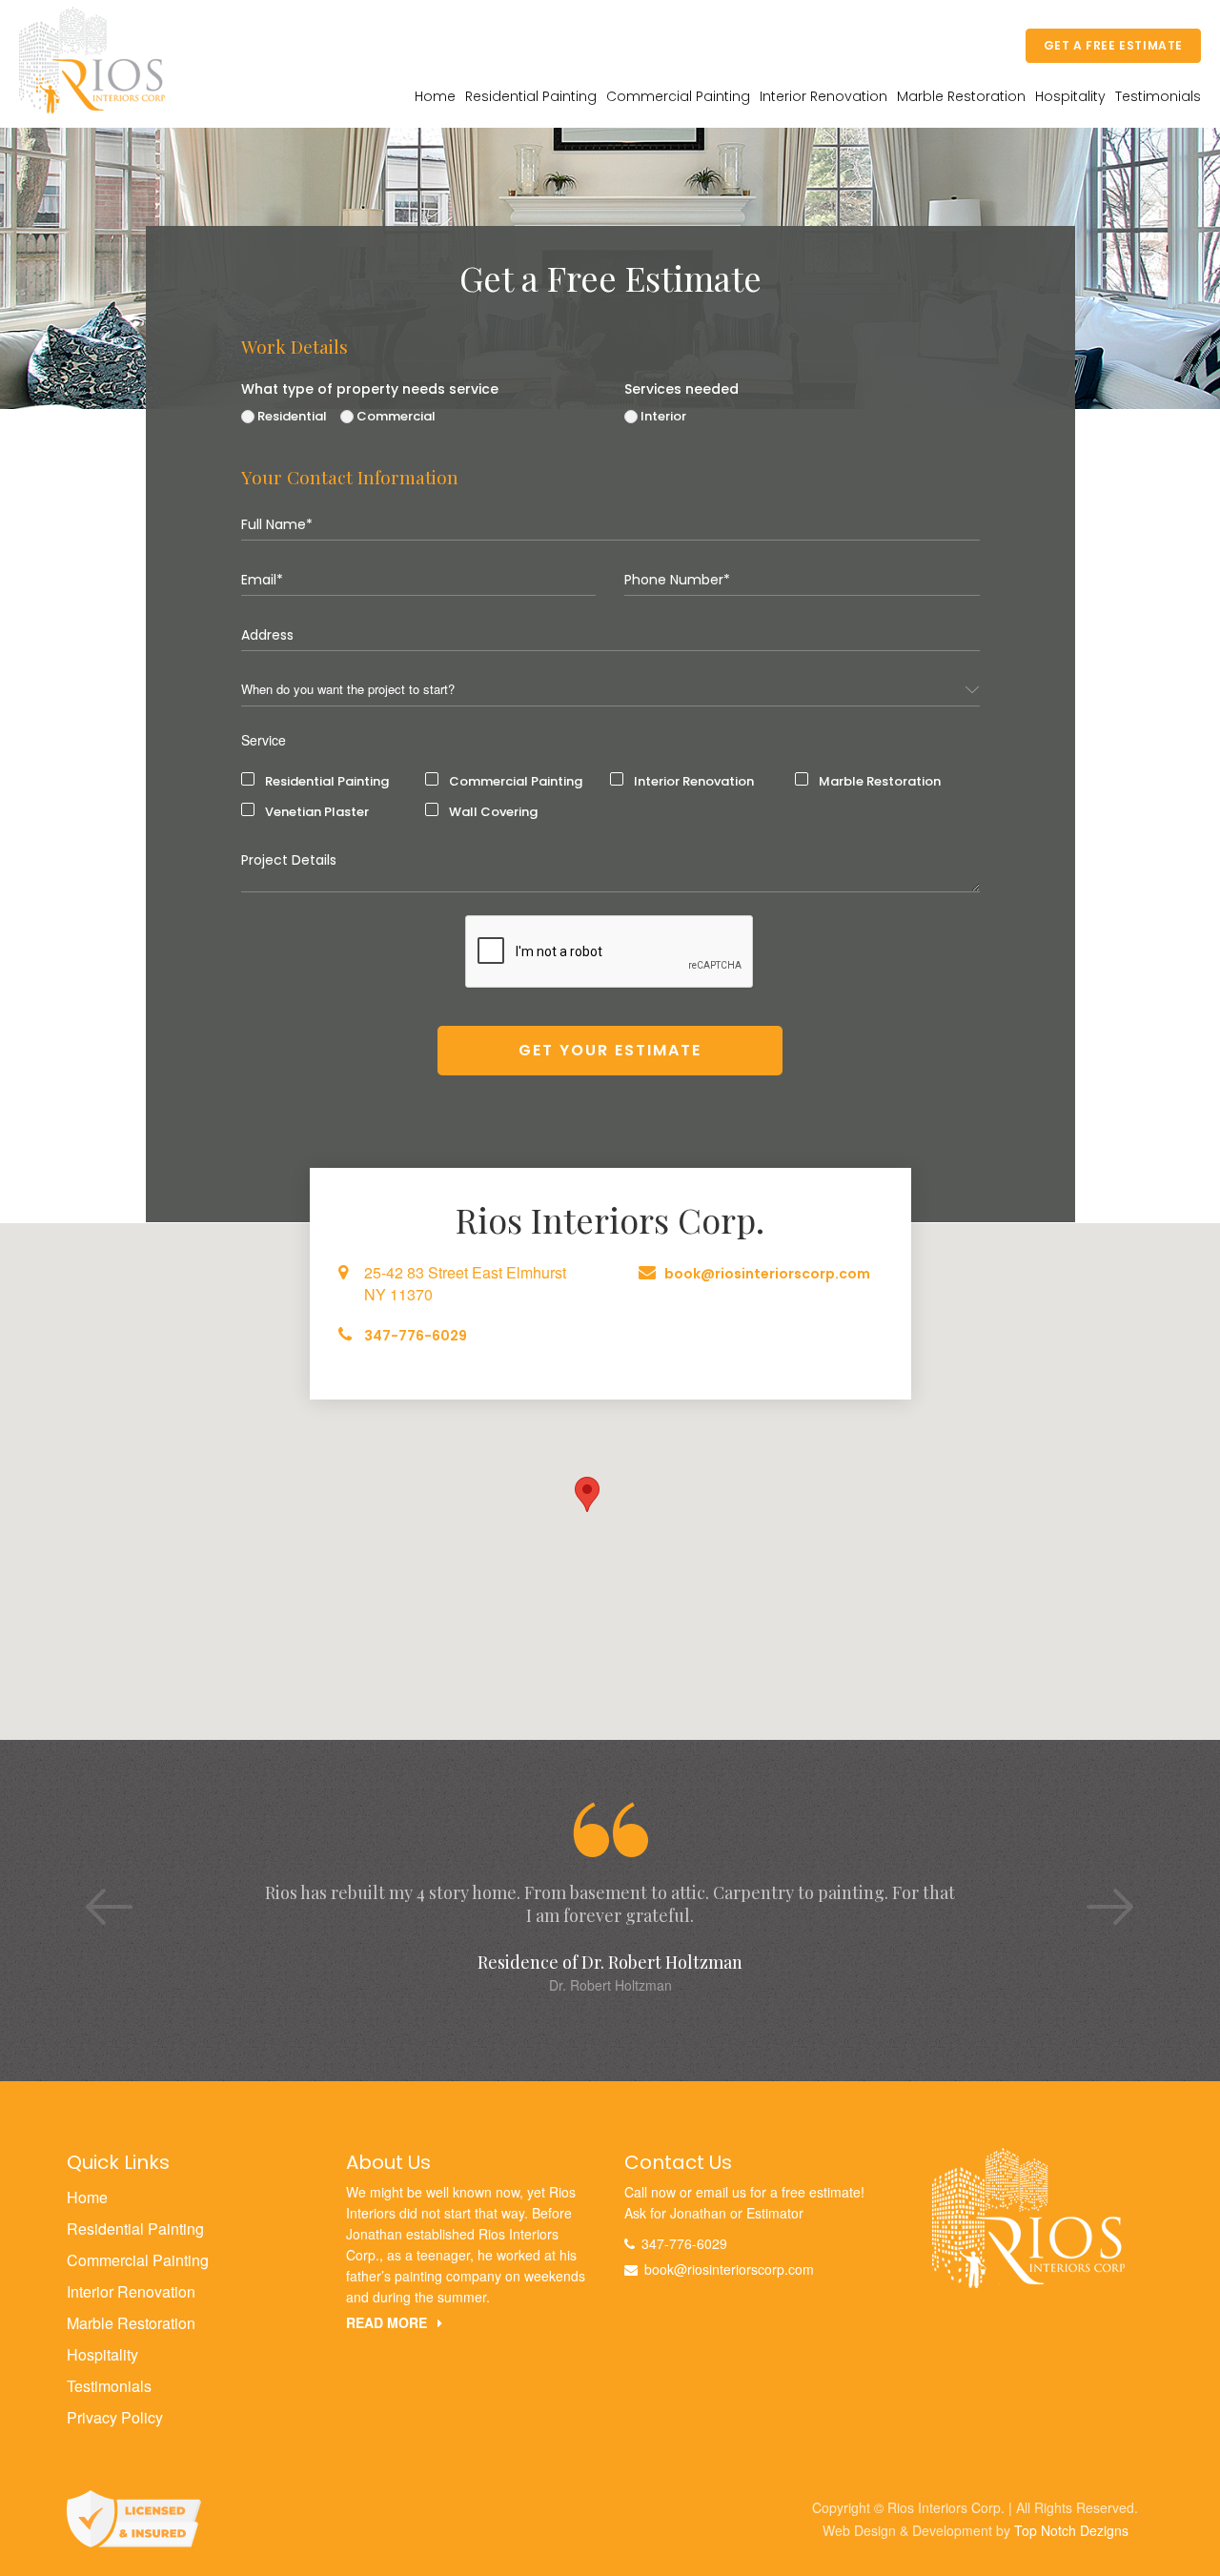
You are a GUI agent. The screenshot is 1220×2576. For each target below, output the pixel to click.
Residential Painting (531, 96)
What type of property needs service (370, 389)
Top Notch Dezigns (1071, 2530)
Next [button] (1087, 1889)
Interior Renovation (823, 96)
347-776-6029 (416, 1336)
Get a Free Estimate (1113, 45)
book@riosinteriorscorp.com (767, 1274)
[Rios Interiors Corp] (1028, 2216)
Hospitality (1070, 96)
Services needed (681, 389)
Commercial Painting (678, 96)
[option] (610, 1899)
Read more (388, 2322)
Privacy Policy (115, 2417)
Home (435, 96)
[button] (587, 1494)
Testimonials (1158, 96)
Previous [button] (86, 1889)
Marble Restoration (961, 96)
